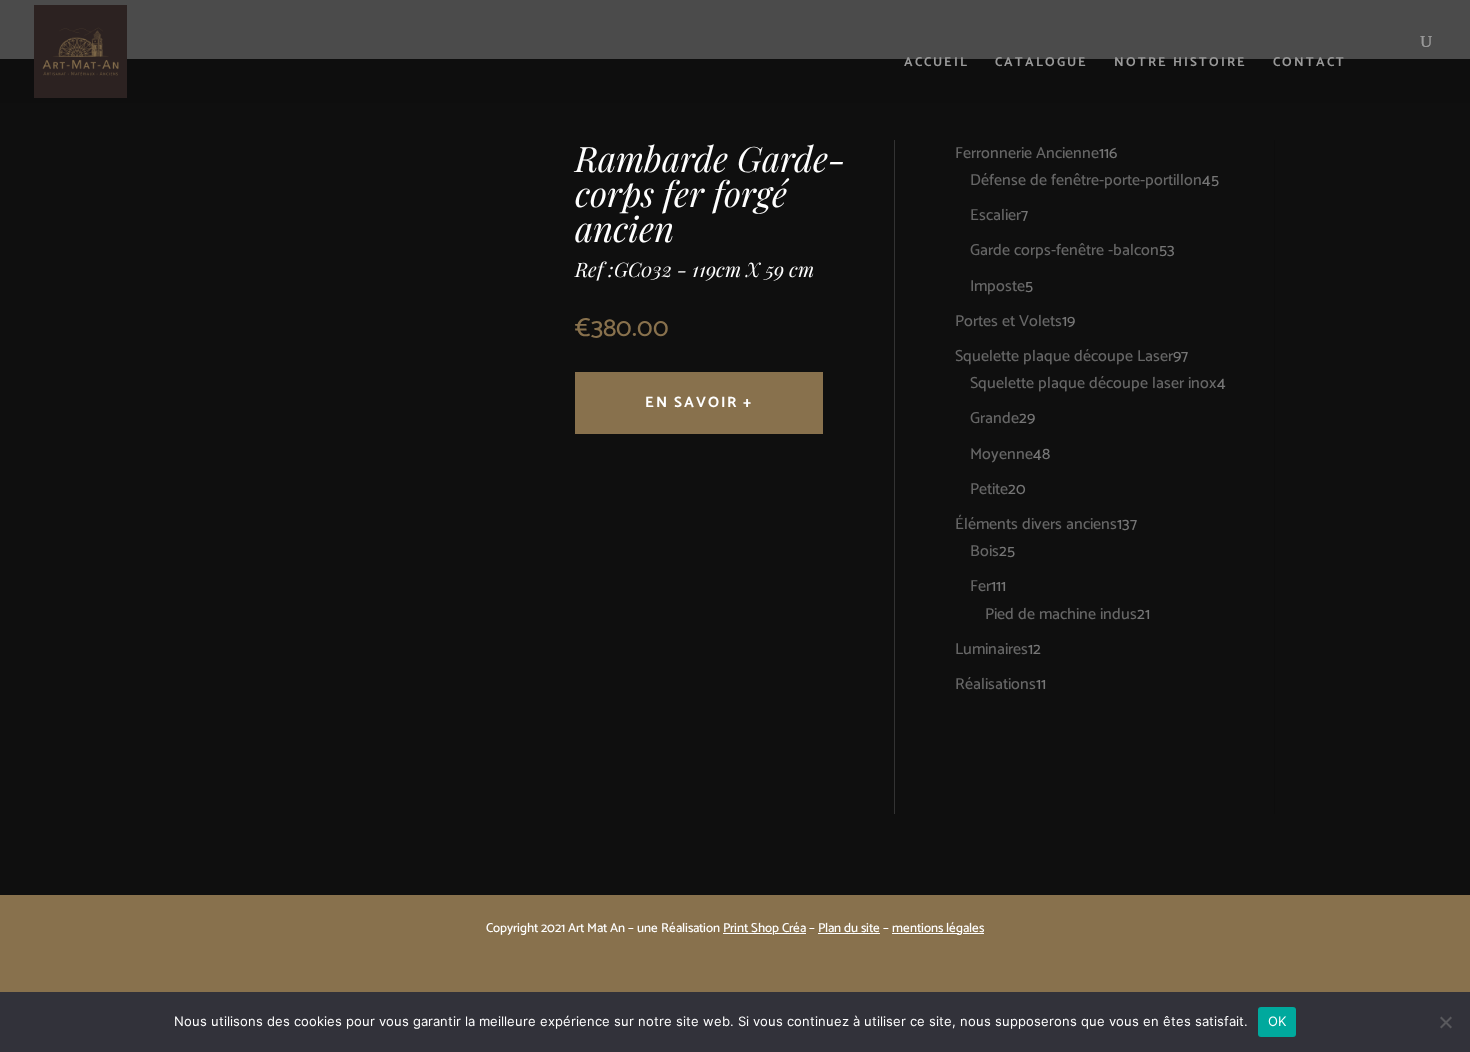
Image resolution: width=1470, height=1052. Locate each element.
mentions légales (938, 928)
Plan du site (849, 928)
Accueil (936, 64)
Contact (1309, 64)
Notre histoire (1180, 64)
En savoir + (699, 402)
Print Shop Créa (764, 928)
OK (1277, 1021)
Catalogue (1041, 64)
